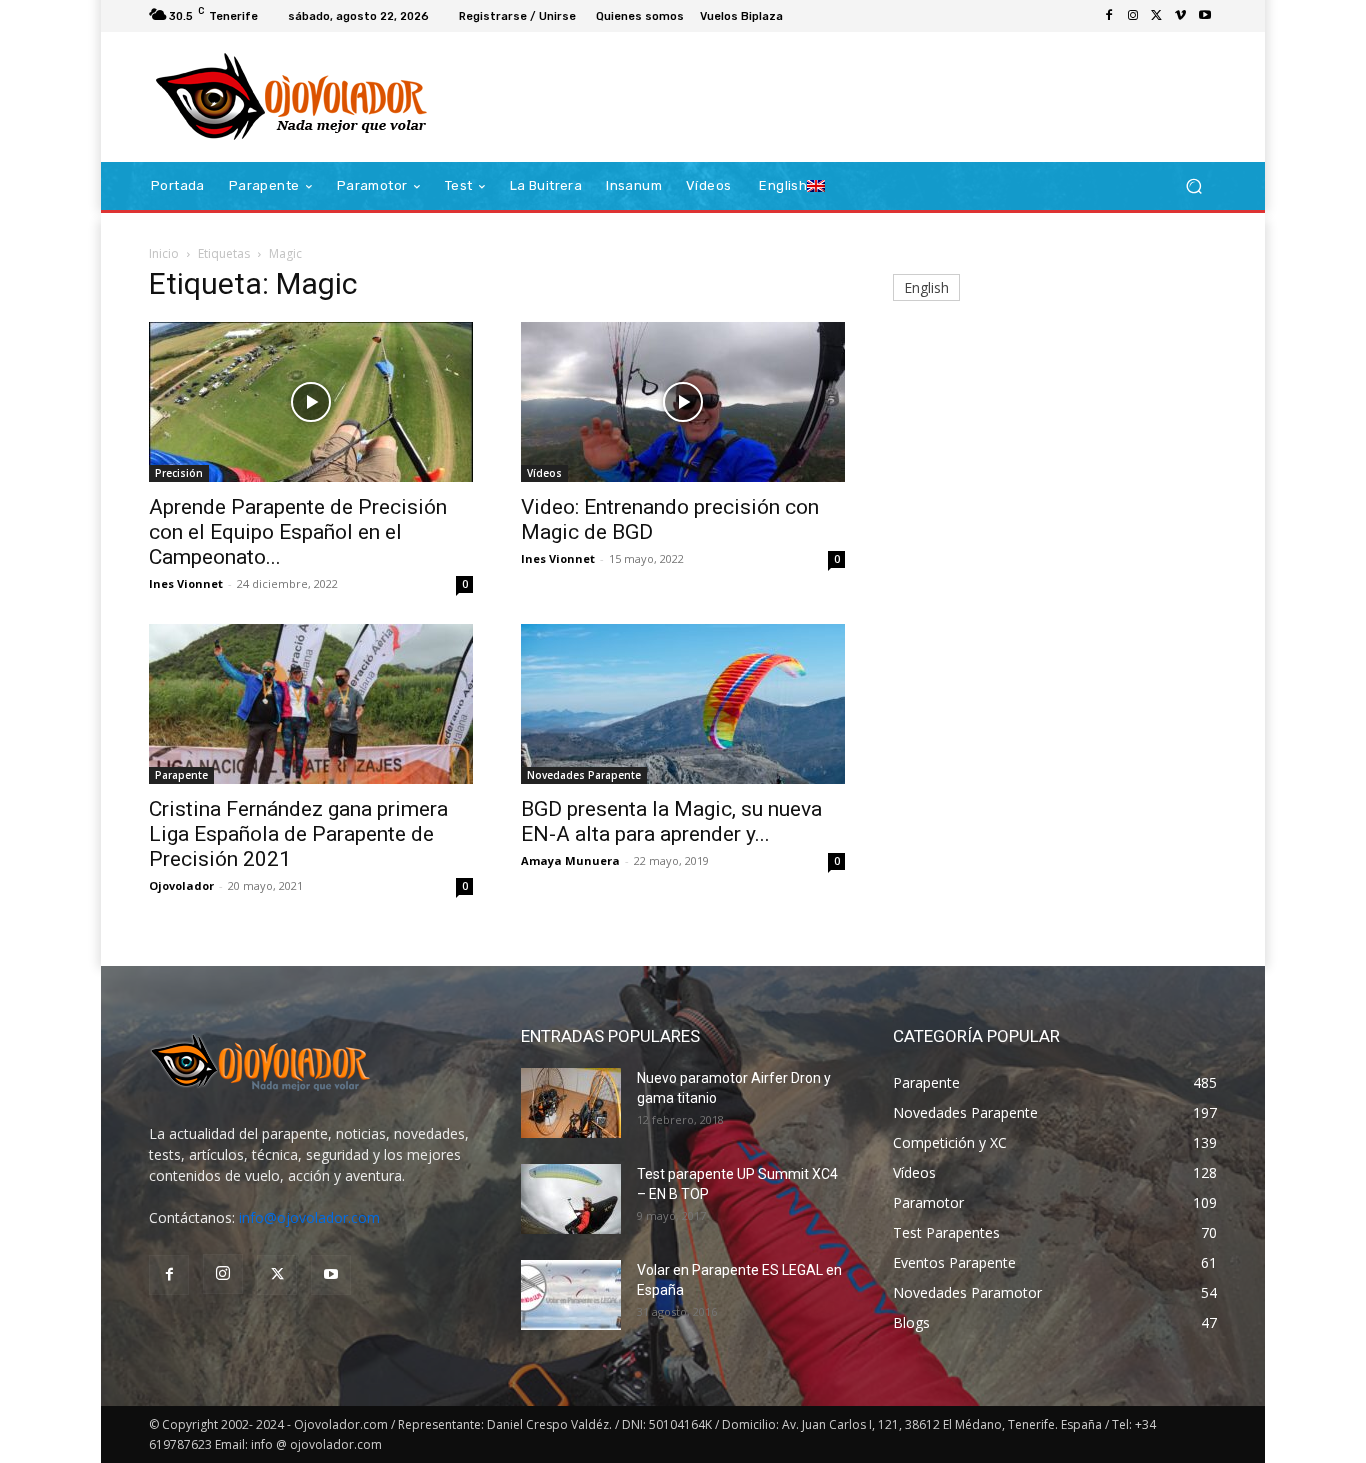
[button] (1193, 186)
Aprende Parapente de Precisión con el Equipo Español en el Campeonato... (298, 532)
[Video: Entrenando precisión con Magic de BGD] (683, 402)
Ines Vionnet (186, 583)
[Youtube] (1205, 16)
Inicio (164, 253)
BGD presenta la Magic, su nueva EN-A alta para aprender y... (671, 821)
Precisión (179, 473)
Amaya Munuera (570, 860)
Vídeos (544, 473)
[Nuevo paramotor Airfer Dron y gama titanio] (571, 1103)
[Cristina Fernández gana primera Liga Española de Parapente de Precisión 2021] (311, 704)
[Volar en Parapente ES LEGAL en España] (571, 1295)
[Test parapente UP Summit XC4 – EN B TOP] (571, 1199)
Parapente (181, 775)
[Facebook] (1109, 16)
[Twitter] (1157, 16)
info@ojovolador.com (309, 1217)
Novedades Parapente (584, 775)
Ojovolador (181, 885)
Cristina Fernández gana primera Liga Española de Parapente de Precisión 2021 (298, 834)
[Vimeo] (1181, 16)
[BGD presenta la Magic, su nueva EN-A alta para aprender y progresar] (683, 704)
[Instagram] (1133, 16)
